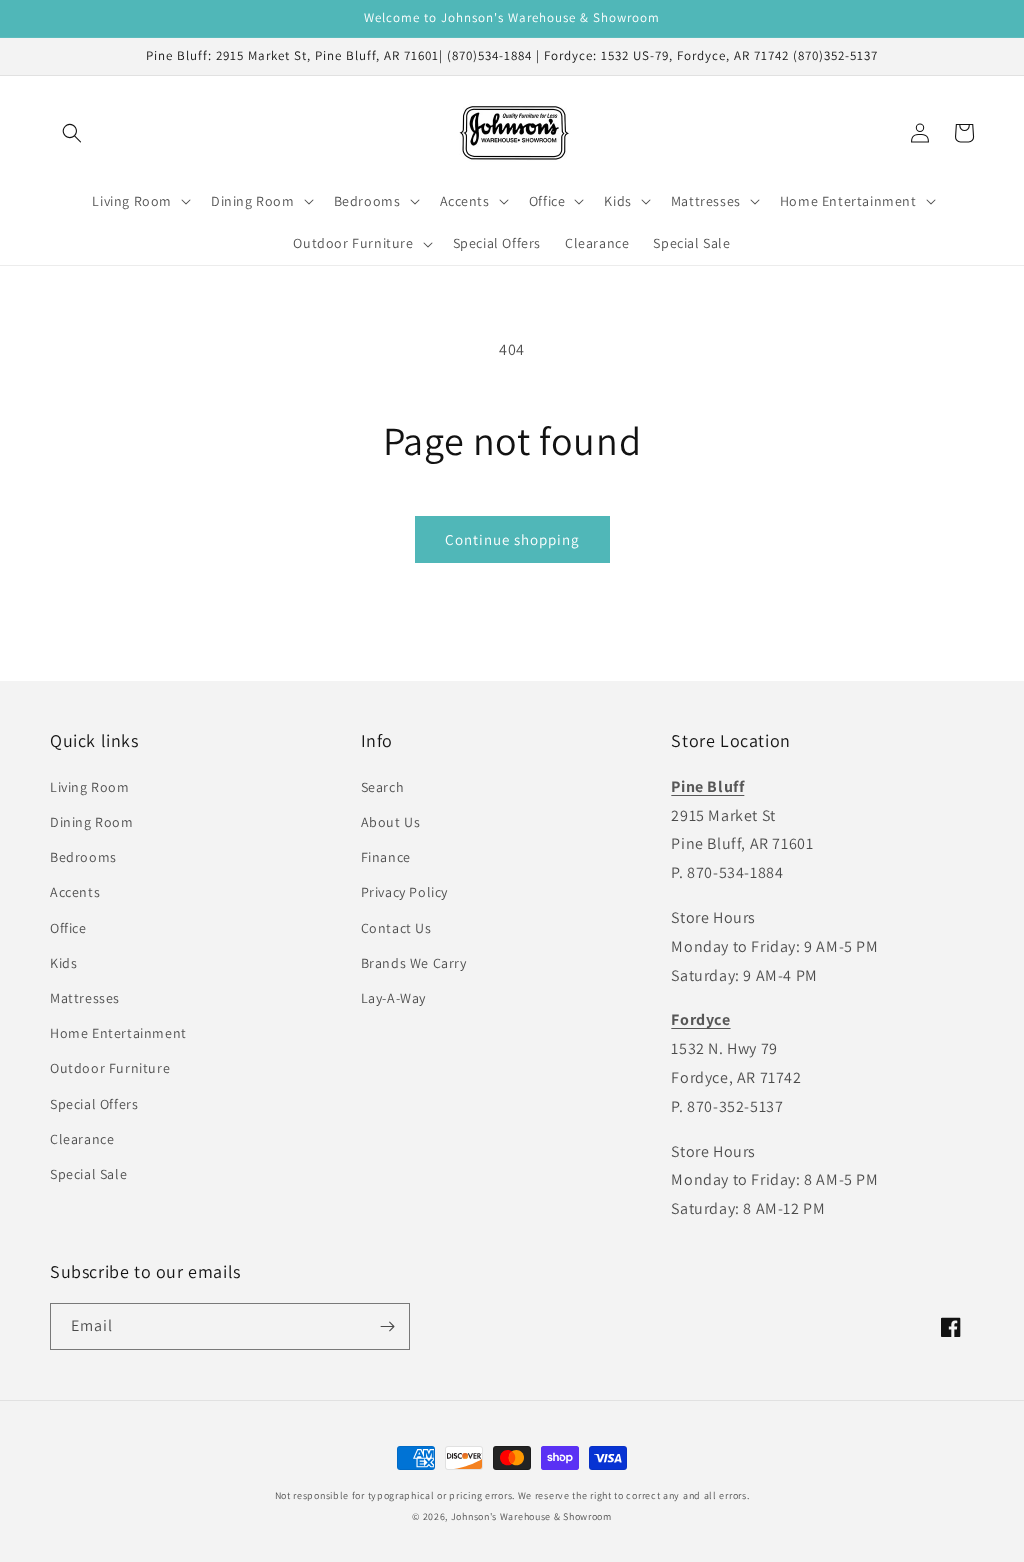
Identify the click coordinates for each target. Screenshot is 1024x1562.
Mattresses (85, 998)
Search (383, 787)
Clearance (82, 1139)
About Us (391, 822)
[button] (72, 133)
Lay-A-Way (393, 998)
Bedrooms (83, 857)
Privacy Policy (404, 892)
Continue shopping (512, 539)
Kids (63, 963)
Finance (386, 857)
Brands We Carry (414, 963)
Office (68, 928)
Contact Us (396, 928)
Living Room (90, 787)
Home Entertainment (118, 1033)
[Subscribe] (387, 1326)
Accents (75, 892)
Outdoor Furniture (110, 1068)
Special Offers (94, 1104)
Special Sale (88, 1174)
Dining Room (92, 822)
